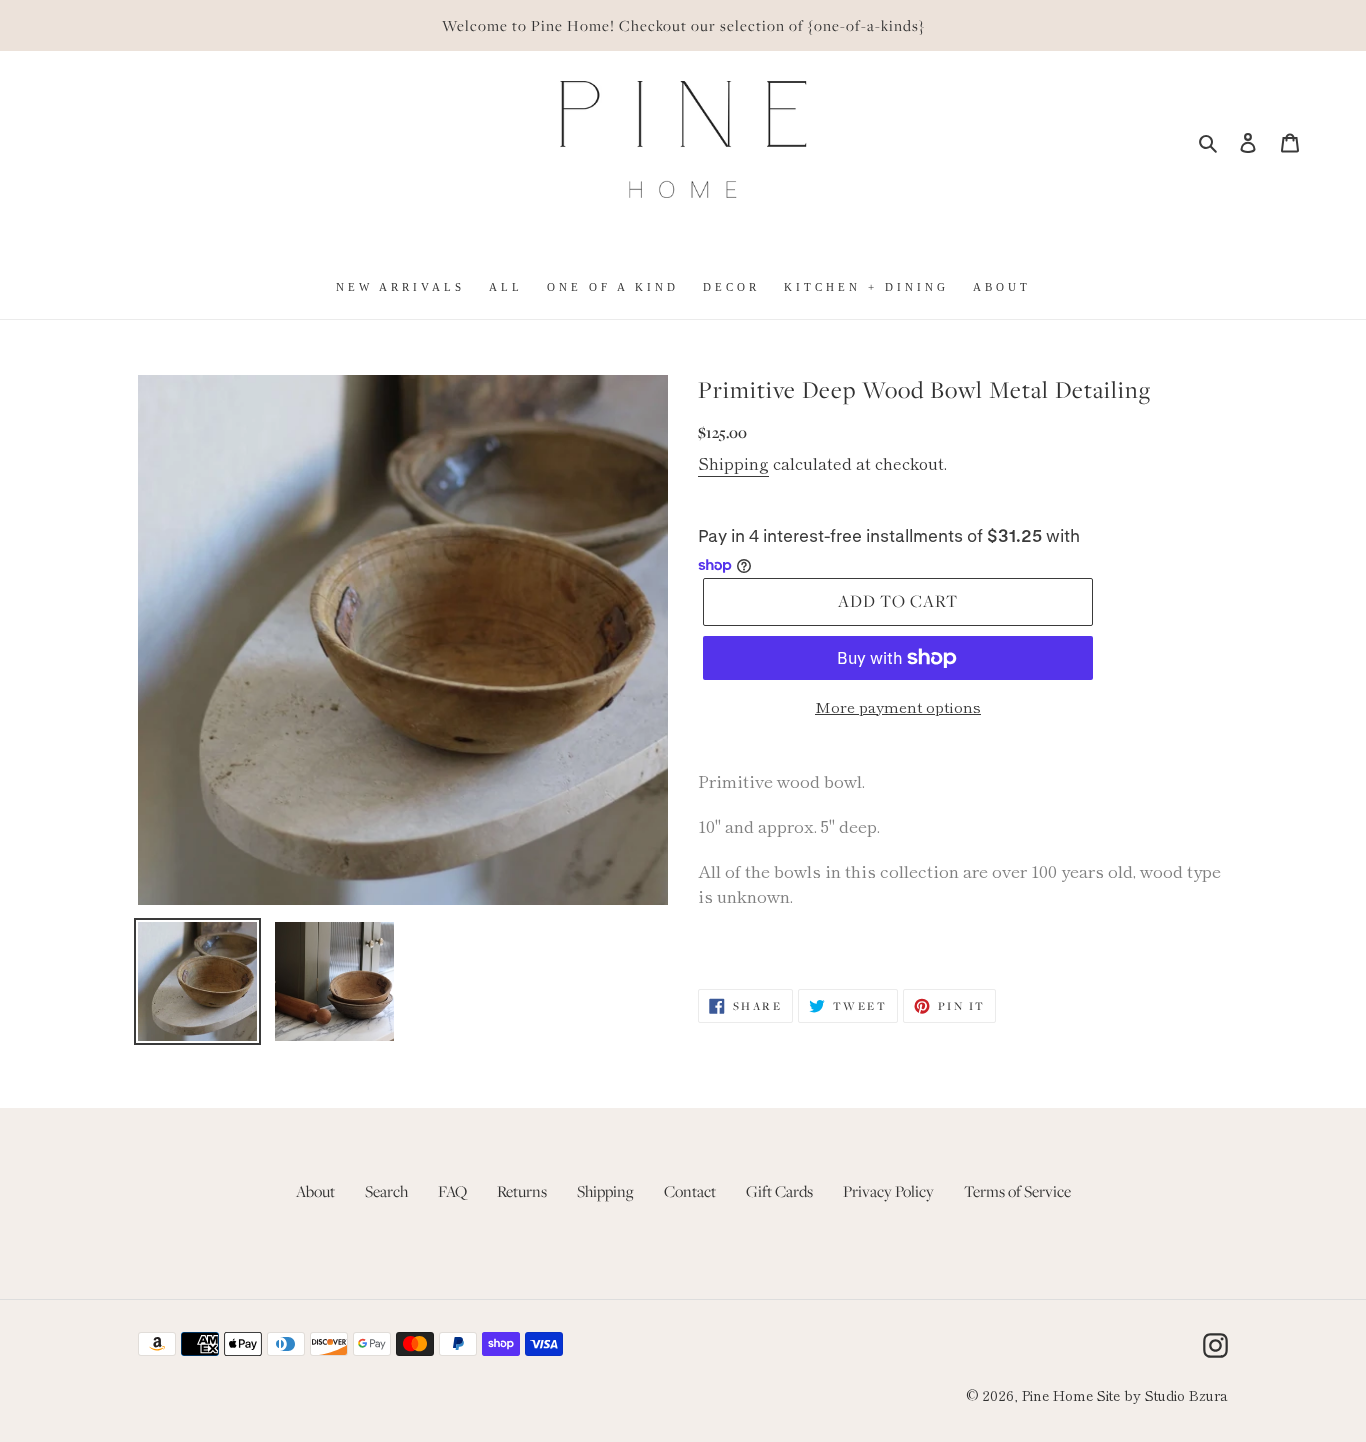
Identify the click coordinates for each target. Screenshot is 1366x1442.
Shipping (733, 463)
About (315, 1191)
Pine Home (1057, 1395)
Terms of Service (1017, 1191)
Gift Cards (779, 1191)
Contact (690, 1191)
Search (386, 1191)
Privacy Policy (888, 1191)
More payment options (898, 706)
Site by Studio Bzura (1162, 1395)
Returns (522, 1191)
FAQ (452, 1191)
